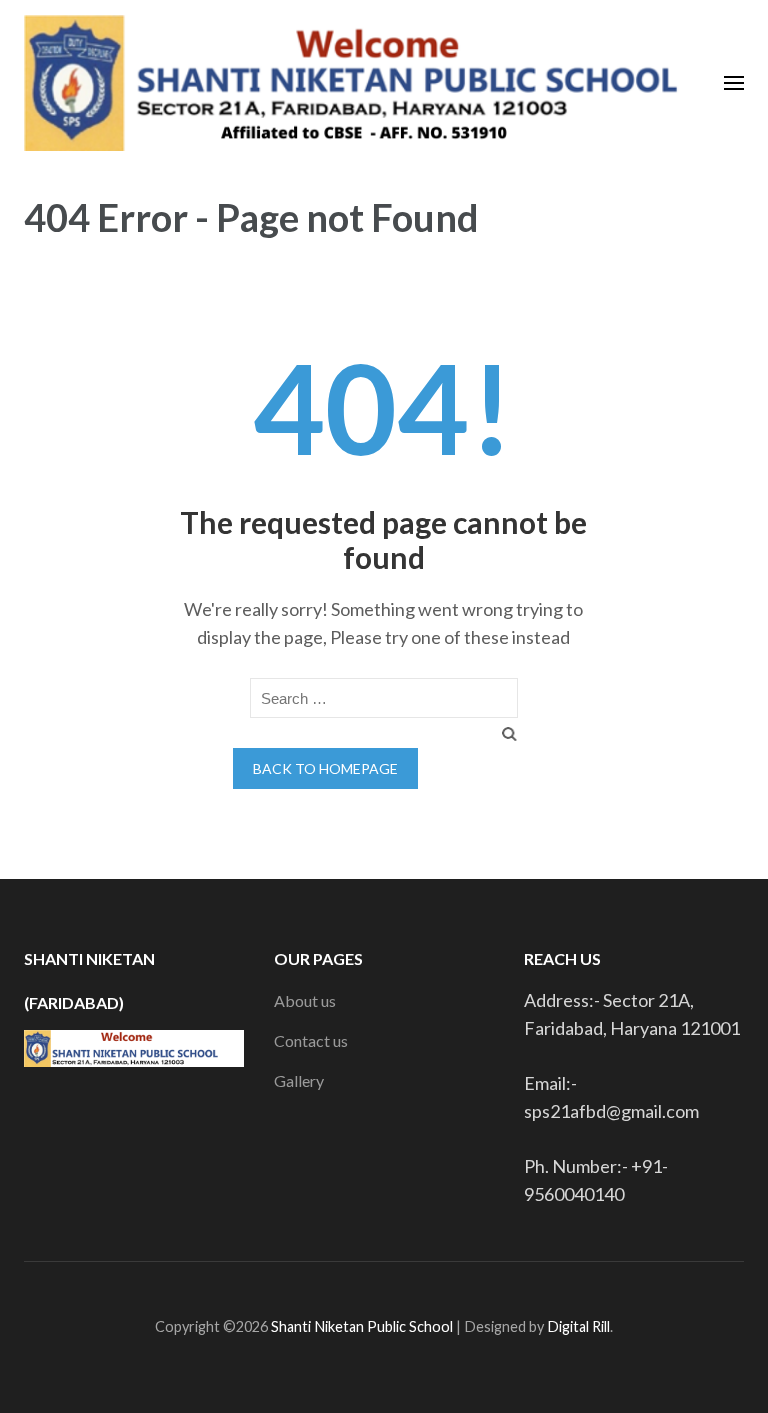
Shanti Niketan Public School (363, 1326)
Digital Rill (578, 1326)
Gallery (299, 1080)
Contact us (311, 1040)
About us (305, 1000)
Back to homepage (325, 768)
